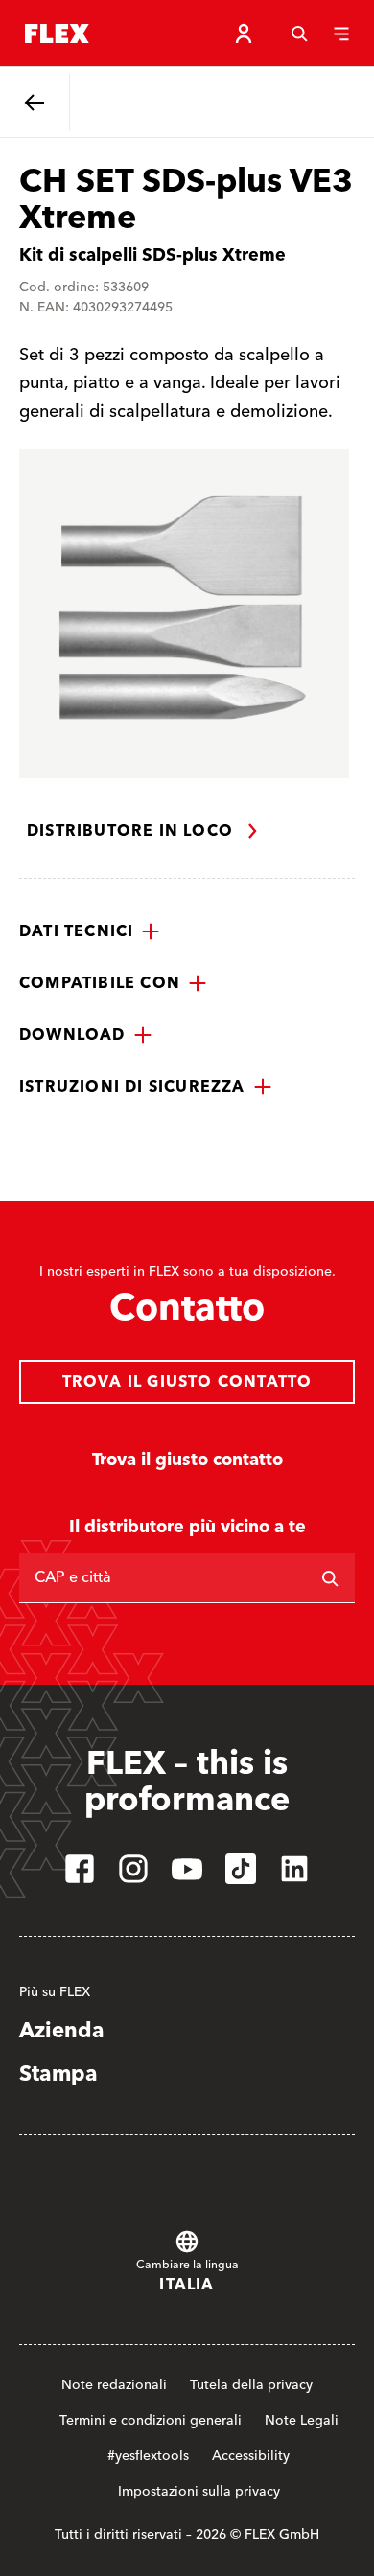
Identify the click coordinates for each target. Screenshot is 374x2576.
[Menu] (341, 34)
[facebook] (80, 1869)
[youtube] (187, 1869)
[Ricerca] (330, 1578)
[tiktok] (241, 1869)
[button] (90, 931)
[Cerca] (299, 34)
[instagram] (133, 1869)
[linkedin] (294, 1869)
